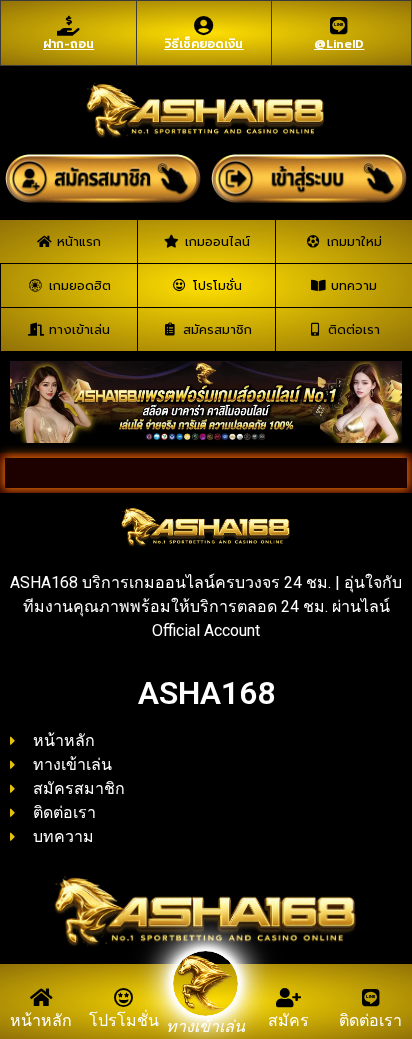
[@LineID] (339, 26)
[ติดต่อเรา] (371, 998)
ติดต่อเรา (370, 1020)
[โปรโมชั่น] (124, 998)
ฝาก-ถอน (68, 44)
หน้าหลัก (41, 1020)
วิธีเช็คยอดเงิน (203, 44)
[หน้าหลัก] (41, 998)
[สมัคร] (288, 998)
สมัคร (288, 1020)
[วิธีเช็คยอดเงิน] (204, 26)
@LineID (339, 44)
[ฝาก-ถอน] (69, 26)
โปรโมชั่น (124, 1020)
